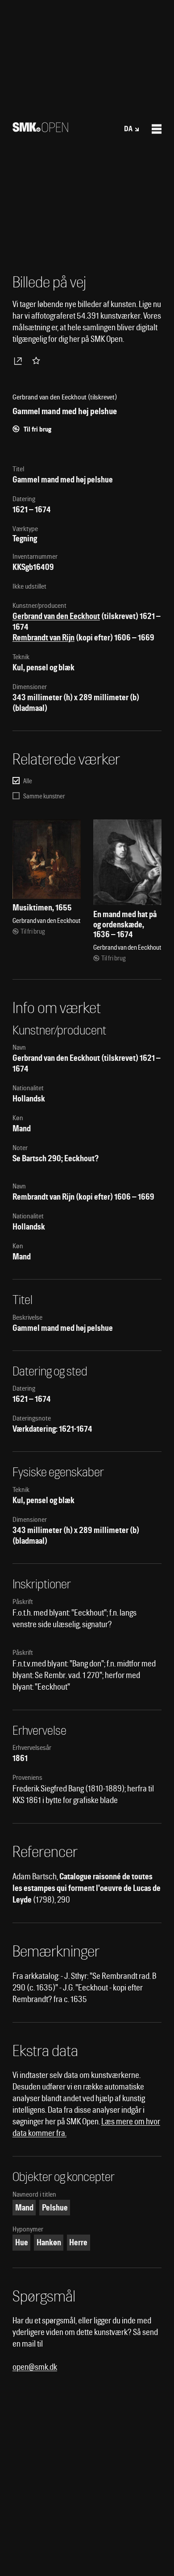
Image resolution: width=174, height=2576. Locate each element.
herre (78, 2242)
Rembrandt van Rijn (43, 638)
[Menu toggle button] (157, 129)
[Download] (20, 361)
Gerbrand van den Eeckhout (56, 616)
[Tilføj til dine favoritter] (38, 361)
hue (22, 2242)
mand (24, 2208)
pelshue (55, 2208)
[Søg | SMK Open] (40, 129)
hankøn (49, 2242)
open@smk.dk (35, 2367)
